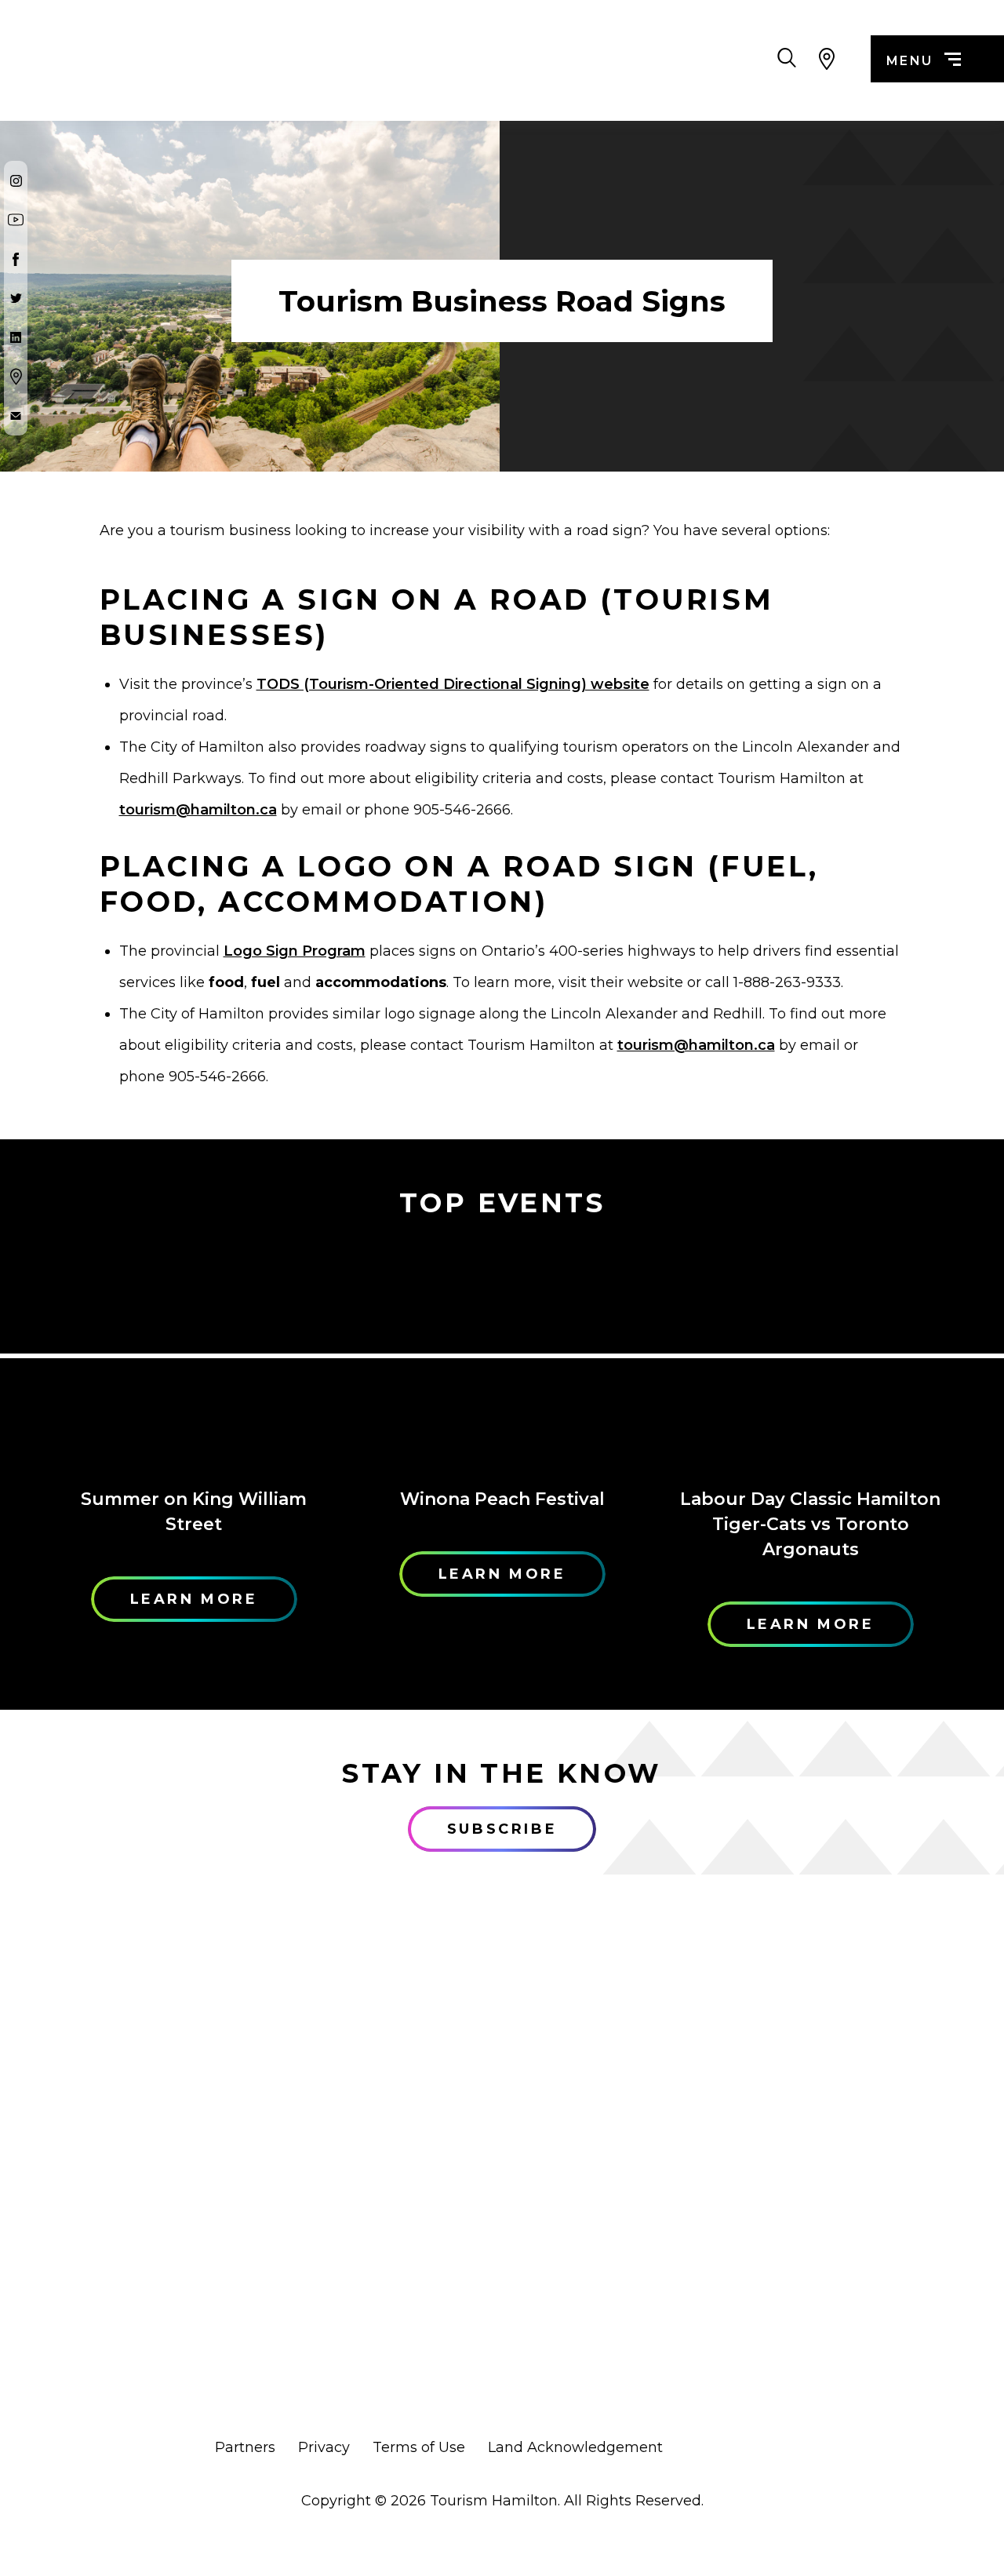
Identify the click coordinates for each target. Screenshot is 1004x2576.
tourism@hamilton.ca (198, 810)
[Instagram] (16, 180)
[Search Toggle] (787, 59)
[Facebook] (16, 259)
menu (910, 61)
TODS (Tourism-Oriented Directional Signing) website (453, 684)
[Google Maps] (16, 377)
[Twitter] (16, 298)
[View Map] (826, 59)
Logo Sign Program (295, 951)
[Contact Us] (16, 416)
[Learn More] (194, 1355)
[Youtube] (16, 220)
